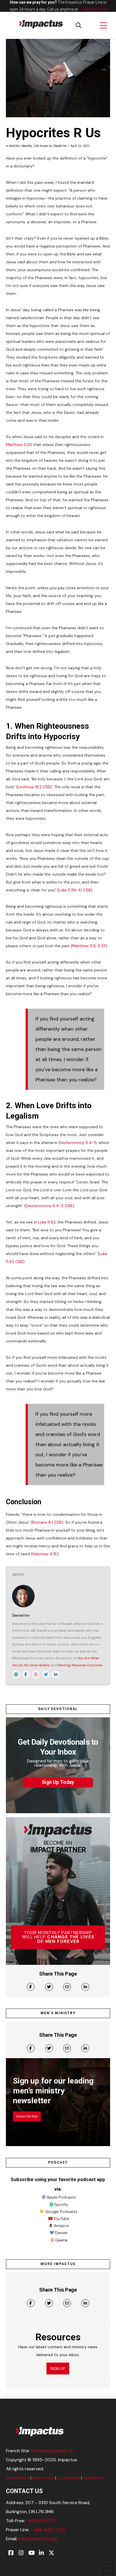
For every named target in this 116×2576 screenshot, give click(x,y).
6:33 (102, 946)
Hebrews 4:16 (45, 1554)
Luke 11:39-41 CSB (75, 890)
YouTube (61, 2219)
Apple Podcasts (61, 2197)
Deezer (61, 2233)
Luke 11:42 (47, 1222)
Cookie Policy (69, 2478)
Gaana (61, 2240)
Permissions (93, 2478)
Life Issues (41, 146)
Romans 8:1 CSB (47, 1522)
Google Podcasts (61, 2212)
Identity (27, 146)
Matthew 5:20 (19, 445)
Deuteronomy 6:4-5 (78, 1143)
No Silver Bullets (37, 1665)
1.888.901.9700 (42, 2521)
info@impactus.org (38, 2539)
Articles (14, 146)
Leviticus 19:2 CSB (34, 787)
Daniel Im (60, 146)
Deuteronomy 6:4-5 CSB (49, 1206)
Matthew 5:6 (84, 946)
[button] (79, 25)
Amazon (61, 2226)
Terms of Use (43, 2478)
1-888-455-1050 (93, 9)
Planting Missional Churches (80, 1665)
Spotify (61, 2204)
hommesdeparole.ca (52, 2451)
